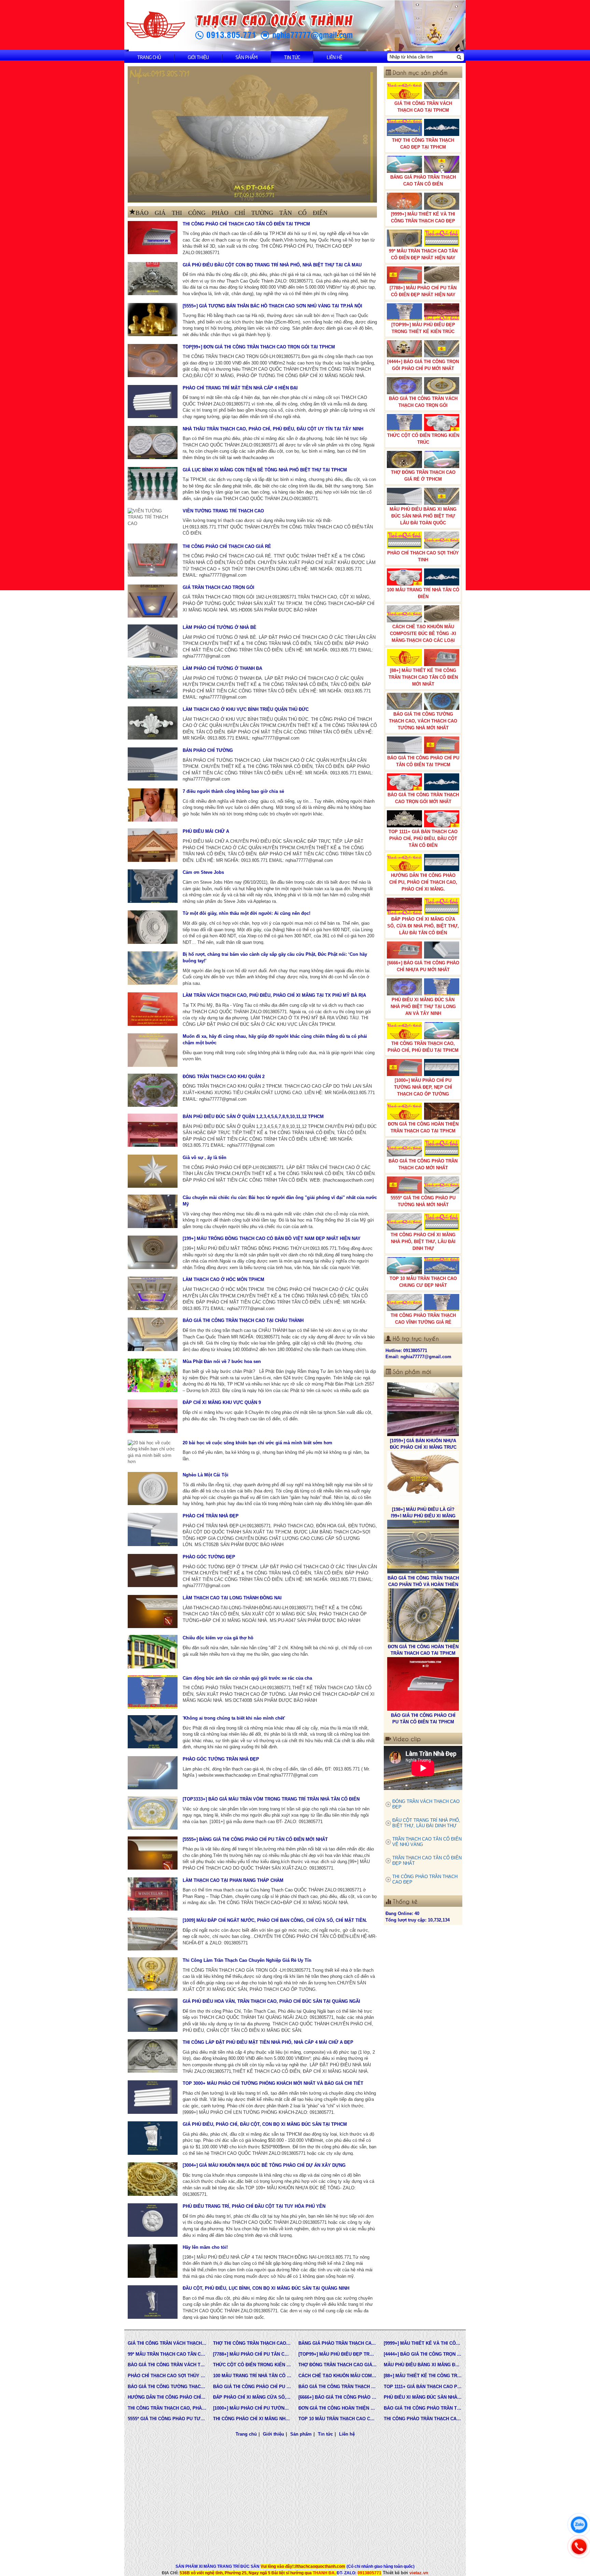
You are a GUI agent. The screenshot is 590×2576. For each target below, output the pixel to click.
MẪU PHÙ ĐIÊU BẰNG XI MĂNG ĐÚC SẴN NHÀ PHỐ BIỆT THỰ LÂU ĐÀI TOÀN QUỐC (423, 516)
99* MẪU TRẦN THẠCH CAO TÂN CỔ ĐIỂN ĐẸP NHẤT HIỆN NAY (423, 254)
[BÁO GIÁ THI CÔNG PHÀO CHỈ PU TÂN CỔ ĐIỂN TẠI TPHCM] (423, 1547)
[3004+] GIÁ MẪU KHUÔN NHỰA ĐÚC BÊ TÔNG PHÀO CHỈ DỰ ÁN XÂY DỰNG (264, 2165)
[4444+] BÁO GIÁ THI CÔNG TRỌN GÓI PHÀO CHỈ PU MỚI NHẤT (423, 365)
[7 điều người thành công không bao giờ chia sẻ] (153, 805)
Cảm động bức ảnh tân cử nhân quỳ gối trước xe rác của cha (247, 1678)
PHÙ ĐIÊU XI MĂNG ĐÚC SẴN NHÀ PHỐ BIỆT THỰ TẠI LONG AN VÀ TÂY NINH (423, 1007)
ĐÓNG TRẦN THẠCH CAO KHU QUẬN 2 (224, 1077)
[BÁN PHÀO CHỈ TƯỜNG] (153, 764)
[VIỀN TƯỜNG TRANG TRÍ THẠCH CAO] (153, 518)
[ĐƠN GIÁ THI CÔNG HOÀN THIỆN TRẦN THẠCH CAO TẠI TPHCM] (423, 1478)
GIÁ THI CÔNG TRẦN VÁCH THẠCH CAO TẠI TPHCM (423, 107)
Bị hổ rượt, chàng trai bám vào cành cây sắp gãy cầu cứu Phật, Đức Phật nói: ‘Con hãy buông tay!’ (275, 958)
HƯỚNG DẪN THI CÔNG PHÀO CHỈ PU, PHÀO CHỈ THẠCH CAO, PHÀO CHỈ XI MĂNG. (423, 882)
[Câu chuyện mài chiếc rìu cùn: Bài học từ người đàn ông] (153, 1211)
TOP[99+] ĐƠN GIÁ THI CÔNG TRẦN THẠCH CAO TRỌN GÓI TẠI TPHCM (259, 347)
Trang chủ (149, 57)
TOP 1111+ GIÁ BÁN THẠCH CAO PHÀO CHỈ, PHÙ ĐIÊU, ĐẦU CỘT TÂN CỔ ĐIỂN (423, 838)
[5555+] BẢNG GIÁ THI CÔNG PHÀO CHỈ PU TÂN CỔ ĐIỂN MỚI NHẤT (255, 1839)
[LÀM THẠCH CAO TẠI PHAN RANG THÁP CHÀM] (153, 1894)
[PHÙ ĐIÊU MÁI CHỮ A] (153, 845)
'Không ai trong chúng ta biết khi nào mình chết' (234, 1718)
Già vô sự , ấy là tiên (205, 1158)
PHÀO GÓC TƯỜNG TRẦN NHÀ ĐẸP (221, 1759)
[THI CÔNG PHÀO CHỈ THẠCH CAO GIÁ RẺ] (153, 560)
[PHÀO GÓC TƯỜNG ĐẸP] (153, 1571)
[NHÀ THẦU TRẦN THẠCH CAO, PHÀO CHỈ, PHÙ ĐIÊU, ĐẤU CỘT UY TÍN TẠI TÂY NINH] (153, 443)
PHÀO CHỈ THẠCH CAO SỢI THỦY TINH (423, 556)
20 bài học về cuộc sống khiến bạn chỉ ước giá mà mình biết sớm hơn (257, 1443)
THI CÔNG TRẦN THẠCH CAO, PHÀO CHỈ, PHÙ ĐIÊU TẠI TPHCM (423, 1047)
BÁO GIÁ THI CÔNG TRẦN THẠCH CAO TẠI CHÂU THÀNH (243, 1320)
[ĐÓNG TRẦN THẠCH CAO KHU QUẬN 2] (153, 1090)
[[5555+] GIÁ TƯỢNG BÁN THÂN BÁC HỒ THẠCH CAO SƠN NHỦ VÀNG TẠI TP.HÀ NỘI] (153, 320)
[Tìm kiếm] (459, 57)
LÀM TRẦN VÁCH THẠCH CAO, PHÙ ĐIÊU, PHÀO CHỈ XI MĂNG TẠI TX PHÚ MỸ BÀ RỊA (274, 995)
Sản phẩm (247, 57)
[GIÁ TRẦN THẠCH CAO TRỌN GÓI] (153, 601)
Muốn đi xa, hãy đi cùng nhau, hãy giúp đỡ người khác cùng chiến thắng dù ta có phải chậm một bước (275, 1039)
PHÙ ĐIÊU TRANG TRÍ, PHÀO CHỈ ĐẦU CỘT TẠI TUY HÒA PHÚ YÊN (254, 2206)
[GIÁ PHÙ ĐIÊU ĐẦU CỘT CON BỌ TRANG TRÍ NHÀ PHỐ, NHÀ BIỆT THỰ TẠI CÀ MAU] (153, 279)
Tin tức (292, 57)
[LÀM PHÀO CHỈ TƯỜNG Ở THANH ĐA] (153, 682)
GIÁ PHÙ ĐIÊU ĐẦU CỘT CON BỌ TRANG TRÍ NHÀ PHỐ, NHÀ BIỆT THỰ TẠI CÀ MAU (272, 265)
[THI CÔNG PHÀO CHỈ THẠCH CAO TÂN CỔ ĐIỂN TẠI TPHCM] (153, 238)
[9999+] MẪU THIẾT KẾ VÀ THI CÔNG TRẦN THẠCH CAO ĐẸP (423, 217)
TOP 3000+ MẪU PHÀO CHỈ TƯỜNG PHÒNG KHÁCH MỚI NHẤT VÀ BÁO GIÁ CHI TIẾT (273, 2083)
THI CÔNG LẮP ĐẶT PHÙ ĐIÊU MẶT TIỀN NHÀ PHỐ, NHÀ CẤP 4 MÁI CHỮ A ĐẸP (268, 2042)
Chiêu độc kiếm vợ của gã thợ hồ (218, 1638)
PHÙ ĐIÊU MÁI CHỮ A (206, 831)
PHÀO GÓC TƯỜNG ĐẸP (209, 1557)
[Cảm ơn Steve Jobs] (153, 886)
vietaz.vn (419, 2573)
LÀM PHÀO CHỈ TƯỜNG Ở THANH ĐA (222, 668)
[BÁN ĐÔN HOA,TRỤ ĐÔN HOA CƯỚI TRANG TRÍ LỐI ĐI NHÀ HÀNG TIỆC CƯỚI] (423, 1684)
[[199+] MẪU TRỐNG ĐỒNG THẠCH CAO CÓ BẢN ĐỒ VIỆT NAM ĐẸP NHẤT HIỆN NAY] (153, 1252)
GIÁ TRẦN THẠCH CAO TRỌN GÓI (219, 587)
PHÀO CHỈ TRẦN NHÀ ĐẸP (211, 1516)
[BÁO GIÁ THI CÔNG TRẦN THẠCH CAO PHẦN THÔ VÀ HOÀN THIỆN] (423, 1409)
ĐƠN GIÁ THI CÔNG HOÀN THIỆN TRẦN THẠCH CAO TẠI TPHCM (423, 1127)
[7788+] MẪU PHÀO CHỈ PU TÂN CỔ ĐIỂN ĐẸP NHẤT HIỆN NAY (423, 291)
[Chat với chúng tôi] (579, 2525)
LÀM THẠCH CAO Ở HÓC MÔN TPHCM (223, 1279)
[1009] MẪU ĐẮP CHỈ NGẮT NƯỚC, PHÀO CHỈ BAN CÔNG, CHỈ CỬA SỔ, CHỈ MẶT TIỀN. (275, 1920)
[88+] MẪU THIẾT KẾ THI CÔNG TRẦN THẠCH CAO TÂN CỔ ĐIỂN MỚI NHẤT (423, 677)
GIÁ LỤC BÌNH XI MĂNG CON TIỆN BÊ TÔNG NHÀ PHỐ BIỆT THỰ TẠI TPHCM (265, 470)
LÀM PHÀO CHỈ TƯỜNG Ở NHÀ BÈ (220, 627)
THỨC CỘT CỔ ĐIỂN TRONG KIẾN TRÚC (423, 439)
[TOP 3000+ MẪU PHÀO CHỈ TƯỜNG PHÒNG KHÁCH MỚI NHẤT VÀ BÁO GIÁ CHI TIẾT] (153, 2097)
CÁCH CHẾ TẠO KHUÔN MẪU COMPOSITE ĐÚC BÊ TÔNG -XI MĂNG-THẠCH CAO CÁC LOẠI (423, 633)
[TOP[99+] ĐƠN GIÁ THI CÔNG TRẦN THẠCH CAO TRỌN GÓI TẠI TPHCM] (153, 361)
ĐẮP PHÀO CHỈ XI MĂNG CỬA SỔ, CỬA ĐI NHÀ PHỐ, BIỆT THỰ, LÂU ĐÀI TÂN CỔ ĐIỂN (423, 926)
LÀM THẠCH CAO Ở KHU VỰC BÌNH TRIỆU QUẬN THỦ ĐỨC (246, 709)
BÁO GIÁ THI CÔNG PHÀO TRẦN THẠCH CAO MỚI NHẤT (423, 1164)
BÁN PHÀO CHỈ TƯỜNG (208, 750)
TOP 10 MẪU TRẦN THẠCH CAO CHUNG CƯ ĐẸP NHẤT (423, 1282)
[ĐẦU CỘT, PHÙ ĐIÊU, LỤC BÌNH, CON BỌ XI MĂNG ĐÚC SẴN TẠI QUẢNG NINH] (153, 2302)
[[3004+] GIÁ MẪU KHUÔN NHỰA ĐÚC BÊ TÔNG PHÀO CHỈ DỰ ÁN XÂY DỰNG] (153, 2179)
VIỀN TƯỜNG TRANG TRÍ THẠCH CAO (223, 511)
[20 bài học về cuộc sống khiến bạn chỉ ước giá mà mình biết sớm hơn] (153, 1452)
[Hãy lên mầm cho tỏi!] (153, 2261)
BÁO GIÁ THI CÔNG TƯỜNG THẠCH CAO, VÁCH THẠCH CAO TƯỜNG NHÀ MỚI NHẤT (423, 721)
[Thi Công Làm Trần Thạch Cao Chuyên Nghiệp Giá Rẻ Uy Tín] (153, 1974)
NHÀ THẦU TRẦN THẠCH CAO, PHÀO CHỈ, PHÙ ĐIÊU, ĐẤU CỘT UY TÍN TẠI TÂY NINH (273, 429)
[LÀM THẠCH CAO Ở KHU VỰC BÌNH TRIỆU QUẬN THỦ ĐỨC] (153, 723)
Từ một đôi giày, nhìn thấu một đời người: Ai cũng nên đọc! (247, 913)
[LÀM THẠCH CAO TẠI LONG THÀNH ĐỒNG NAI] (153, 1611)
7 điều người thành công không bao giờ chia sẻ (233, 791)
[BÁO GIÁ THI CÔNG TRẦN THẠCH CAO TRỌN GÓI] (423, 1615)
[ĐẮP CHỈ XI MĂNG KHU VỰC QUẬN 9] (153, 1416)
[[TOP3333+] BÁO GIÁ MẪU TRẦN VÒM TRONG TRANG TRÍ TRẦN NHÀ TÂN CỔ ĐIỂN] (153, 1813)
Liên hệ (334, 57)
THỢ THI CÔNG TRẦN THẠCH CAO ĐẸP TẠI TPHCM (423, 144)
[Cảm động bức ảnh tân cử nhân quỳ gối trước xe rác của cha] (153, 1692)
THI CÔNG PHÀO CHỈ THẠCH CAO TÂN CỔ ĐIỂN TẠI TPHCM (246, 224)
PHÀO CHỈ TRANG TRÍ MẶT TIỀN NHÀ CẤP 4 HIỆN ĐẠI (240, 388)
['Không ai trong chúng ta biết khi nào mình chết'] (153, 1732)
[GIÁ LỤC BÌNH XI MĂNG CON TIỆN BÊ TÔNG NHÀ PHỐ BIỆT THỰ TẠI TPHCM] (153, 484)
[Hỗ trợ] (579, 2547)
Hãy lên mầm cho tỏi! (205, 2247)
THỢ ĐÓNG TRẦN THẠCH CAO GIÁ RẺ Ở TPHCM (423, 476)
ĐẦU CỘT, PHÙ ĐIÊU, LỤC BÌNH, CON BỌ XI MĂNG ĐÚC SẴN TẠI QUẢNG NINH (266, 2288)
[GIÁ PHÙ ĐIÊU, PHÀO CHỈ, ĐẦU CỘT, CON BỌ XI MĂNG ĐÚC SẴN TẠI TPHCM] (153, 2138)
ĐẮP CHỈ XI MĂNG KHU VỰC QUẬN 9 (222, 1402)
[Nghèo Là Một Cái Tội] (153, 1489)
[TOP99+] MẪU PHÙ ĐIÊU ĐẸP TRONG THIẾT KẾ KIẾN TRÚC (423, 328)
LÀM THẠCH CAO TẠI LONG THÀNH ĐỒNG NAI (232, 1598)
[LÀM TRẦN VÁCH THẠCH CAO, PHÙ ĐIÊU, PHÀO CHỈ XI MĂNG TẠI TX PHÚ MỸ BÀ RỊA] (153, 1009)
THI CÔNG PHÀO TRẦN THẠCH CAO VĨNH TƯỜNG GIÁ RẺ (423, 1319)
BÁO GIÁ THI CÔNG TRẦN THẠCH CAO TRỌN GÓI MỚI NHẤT (423, 798)
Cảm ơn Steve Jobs (203, 872)
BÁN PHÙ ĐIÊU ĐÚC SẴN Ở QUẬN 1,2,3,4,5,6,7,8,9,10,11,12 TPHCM (253, 1117)
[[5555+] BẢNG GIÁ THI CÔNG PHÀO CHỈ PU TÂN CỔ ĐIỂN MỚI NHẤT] (153, 1853)
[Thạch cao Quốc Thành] (156, 25)
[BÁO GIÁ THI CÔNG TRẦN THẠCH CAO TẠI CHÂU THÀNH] (153, 1334)
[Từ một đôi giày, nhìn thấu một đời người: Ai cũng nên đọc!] (153, 927)
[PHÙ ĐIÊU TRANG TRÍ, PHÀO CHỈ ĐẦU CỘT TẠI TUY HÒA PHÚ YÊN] (153, 2220)
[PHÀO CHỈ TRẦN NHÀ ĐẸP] (153, 1530)
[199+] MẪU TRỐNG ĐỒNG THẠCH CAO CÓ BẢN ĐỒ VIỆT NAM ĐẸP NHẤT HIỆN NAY (272, 1238)
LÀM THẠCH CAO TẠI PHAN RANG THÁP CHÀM (233, 1880)
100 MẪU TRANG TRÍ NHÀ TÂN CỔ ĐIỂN (423, 593)
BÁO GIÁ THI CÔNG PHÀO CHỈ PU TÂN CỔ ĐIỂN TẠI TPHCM (423, 761)
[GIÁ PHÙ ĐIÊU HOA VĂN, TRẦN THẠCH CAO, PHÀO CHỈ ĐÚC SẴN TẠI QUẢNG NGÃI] (153, 2015)
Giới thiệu (198, 57)
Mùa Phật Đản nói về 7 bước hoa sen (222, 1361)
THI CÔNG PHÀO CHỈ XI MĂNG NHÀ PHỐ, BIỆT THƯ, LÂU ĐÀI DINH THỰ (423, 1242)
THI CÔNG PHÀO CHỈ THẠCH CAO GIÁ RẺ (227, 546)
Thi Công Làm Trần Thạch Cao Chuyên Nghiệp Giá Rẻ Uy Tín (247, 1960)
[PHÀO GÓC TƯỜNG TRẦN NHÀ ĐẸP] (153, 1773)
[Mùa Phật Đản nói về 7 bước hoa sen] (153, 1375)
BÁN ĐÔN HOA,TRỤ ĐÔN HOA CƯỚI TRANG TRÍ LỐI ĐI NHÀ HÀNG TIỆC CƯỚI (423, 1722)
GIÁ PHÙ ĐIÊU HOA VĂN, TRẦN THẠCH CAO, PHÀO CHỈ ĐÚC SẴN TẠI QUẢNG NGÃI (271, 2001)
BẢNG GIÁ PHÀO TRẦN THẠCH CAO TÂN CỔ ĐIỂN (423, 181)
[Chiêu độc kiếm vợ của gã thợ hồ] (153, 1651)
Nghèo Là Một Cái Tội (206, 1475)
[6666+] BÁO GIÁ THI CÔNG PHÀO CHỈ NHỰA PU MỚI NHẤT (423, 966)
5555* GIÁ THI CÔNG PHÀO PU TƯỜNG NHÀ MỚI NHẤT (423, 1201)
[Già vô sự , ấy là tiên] (153, 1171)
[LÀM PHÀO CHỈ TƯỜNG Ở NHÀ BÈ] (153, 641)
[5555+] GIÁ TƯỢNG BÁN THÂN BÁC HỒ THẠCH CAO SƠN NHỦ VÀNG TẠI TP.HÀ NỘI (272, 306)
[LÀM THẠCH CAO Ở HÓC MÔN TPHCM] (153, 1293)
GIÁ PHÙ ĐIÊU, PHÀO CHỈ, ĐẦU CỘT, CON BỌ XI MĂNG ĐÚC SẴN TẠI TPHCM (265, 2124)
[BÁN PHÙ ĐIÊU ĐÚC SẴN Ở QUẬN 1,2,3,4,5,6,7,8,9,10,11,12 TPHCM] (153, 1130)
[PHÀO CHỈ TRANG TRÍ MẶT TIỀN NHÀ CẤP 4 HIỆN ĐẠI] (153, 402)
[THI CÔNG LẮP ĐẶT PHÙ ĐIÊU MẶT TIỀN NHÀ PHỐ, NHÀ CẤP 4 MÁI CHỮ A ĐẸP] (153, 2056)
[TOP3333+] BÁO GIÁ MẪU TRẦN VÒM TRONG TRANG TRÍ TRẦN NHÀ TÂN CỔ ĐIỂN (271, 1799)
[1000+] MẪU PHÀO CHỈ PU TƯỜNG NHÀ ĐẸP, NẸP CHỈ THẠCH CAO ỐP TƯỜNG (423, 1087)
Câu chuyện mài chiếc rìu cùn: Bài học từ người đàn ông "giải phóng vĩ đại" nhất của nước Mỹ (280, 1201)
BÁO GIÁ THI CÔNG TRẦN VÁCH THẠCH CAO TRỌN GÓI (423, 402)
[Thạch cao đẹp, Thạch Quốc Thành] (252, 134)
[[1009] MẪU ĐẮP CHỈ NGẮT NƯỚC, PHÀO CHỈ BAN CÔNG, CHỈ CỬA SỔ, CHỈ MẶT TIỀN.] (153, 1934)
